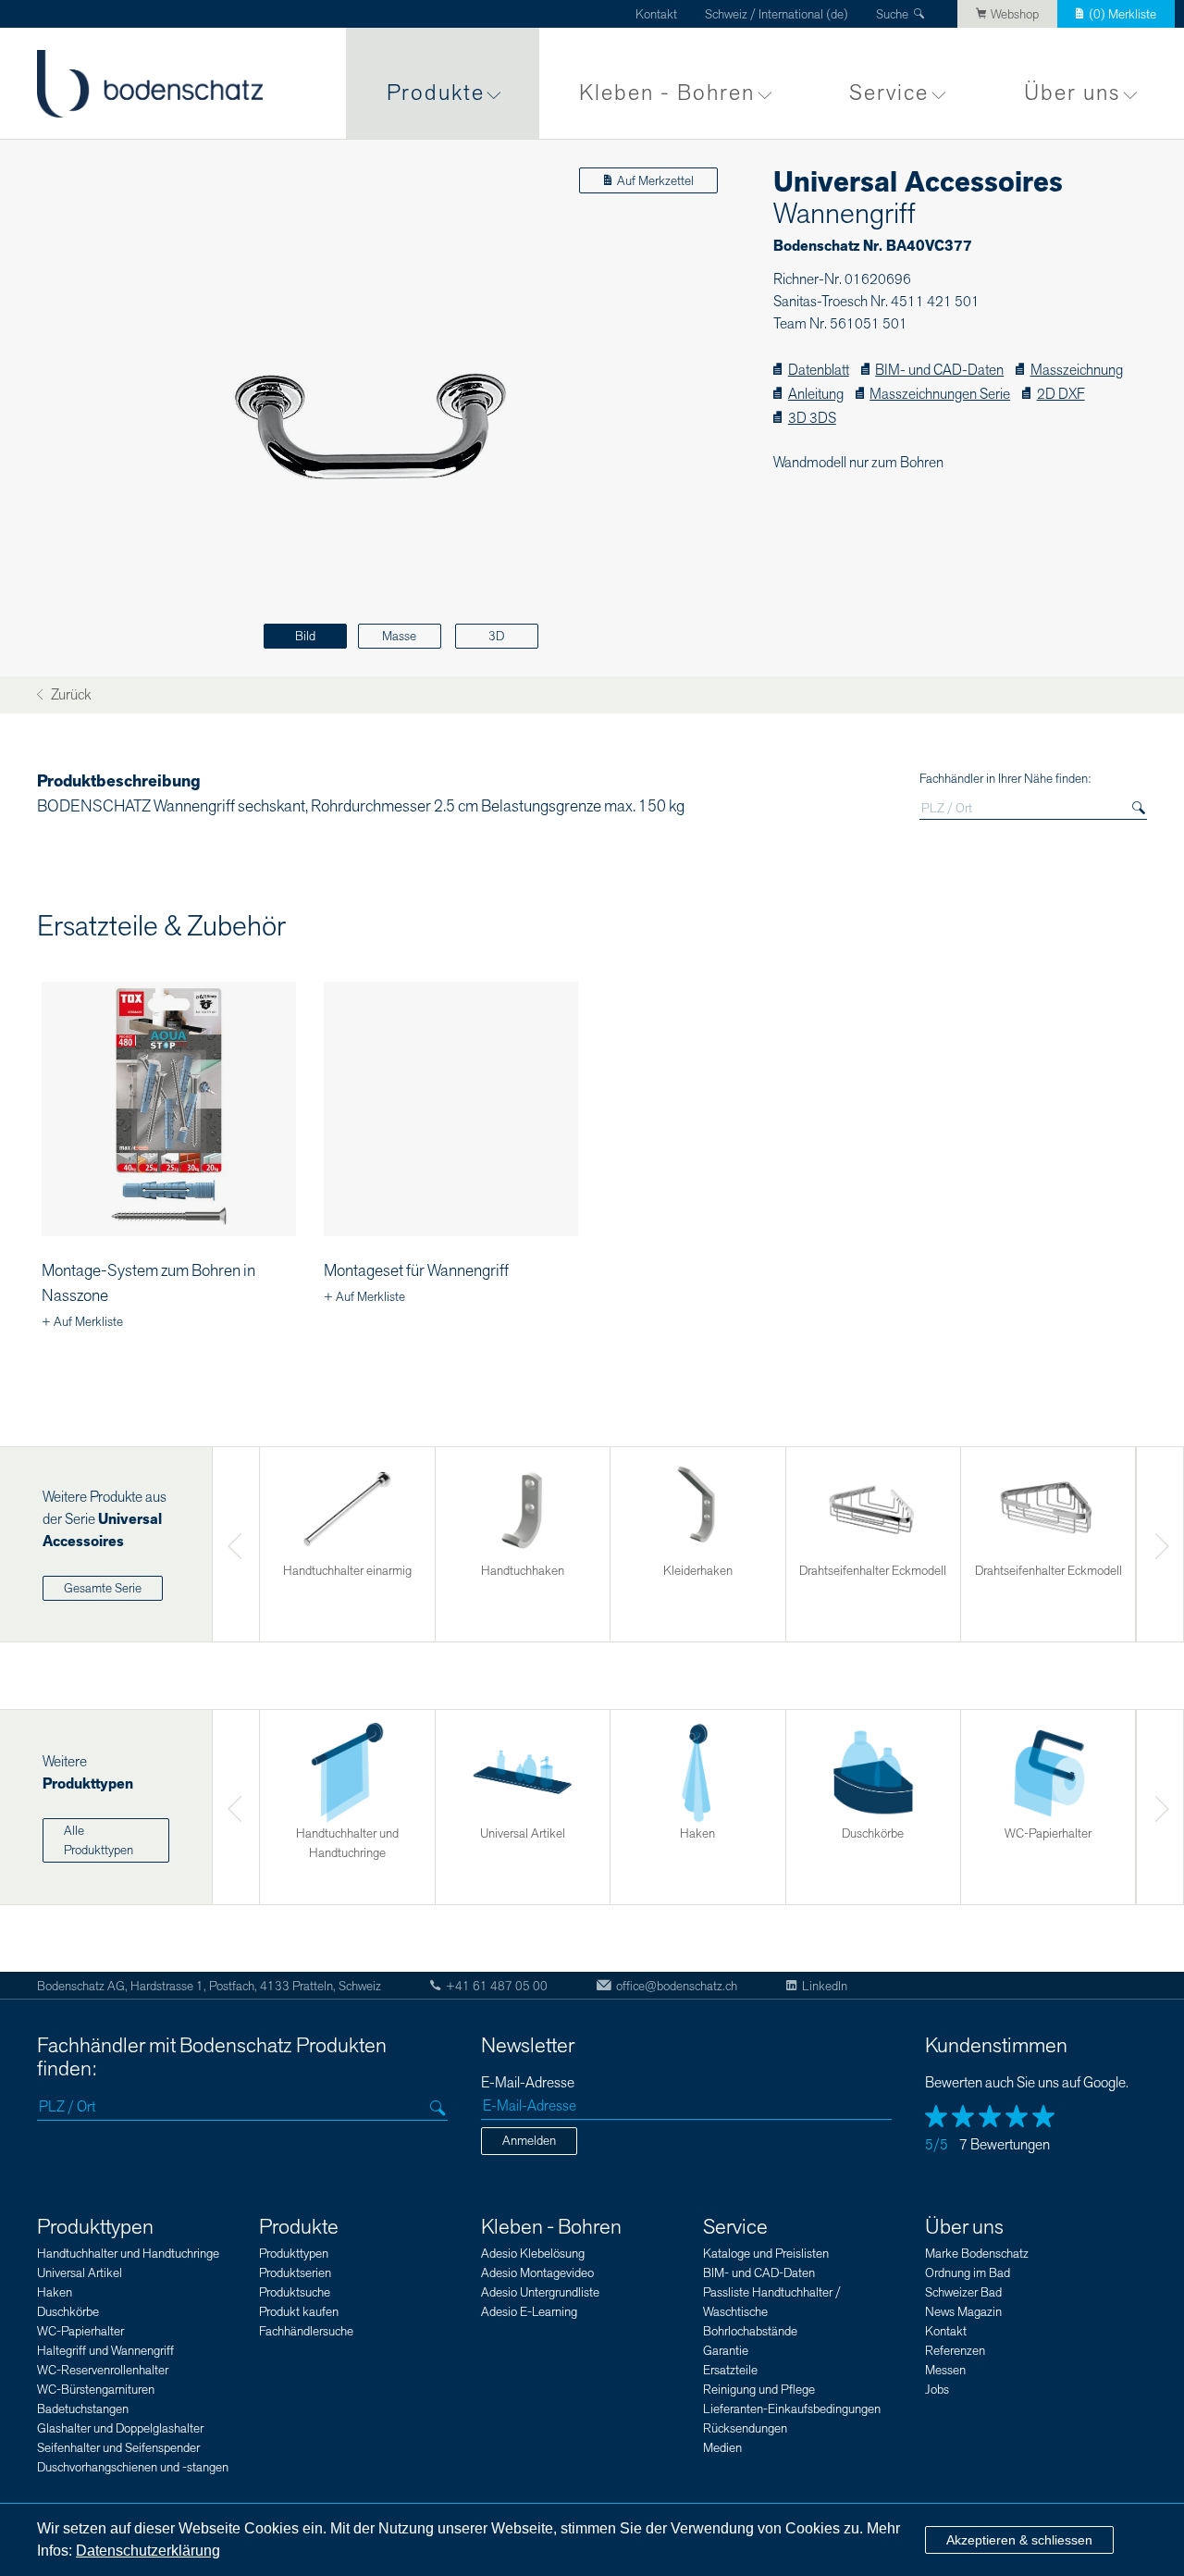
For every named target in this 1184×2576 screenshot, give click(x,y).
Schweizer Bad (963, 2292)
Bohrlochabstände (750, 2331)
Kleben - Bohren (667, 93)
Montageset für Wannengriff (416, 1271)
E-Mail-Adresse (528, 2083)
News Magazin (963, 2312)
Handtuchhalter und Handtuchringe (128, 2254)
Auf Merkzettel (655, 181)
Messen (945, 2370)
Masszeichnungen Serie (940, 395)
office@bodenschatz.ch (677, 1986)
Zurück (69, 695)
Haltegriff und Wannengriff (105, 2351)
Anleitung (815, 395)
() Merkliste (1122, 14)
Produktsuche (295, 2292)
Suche (892, 14)
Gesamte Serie (103, 1588)
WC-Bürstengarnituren (96, 2390)
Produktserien (295, 2273)
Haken (55, 2292)
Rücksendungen (745, 2428)
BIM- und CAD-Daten (939, 371)
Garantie (726, 2351)
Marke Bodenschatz (977, 2254)
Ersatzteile (730, 2370)
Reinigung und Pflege (759, 2390)
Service (889, 93)
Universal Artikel (80, 2273)
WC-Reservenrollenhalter (103, 2370)
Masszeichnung (1076, 371)
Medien (722, 2448)
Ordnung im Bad (968, 2273)
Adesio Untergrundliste (540, 2292)
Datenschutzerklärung (148, 2551)
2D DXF (1061, 395)
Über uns (1072, 93)
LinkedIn (825, 1986)
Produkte (436, 93)
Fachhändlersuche (306, 2331)
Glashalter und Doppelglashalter (120, 2428)
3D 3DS (812, 419)
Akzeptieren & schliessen (1019, 2540)
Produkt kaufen (299, 2312)
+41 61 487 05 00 (497, 1986)
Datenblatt (818, 371)
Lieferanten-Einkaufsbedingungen (792, 2409)
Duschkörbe (68, 2312)
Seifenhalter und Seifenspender (118, 2448)
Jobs (937, 2390)
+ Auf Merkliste (82, 1322)
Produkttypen (95, 2227)
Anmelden (529, 2141)
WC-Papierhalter (80, 2331)
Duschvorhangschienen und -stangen (133, 2467)
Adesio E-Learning (529, 2312)
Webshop (1015, 14)
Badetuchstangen (83, 2409)
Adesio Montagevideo (537, 2273)
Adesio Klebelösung (533, 2254)
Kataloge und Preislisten (766, 2254)
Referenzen (955, 2351)
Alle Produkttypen (99, 1840)
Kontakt (656, 14)
